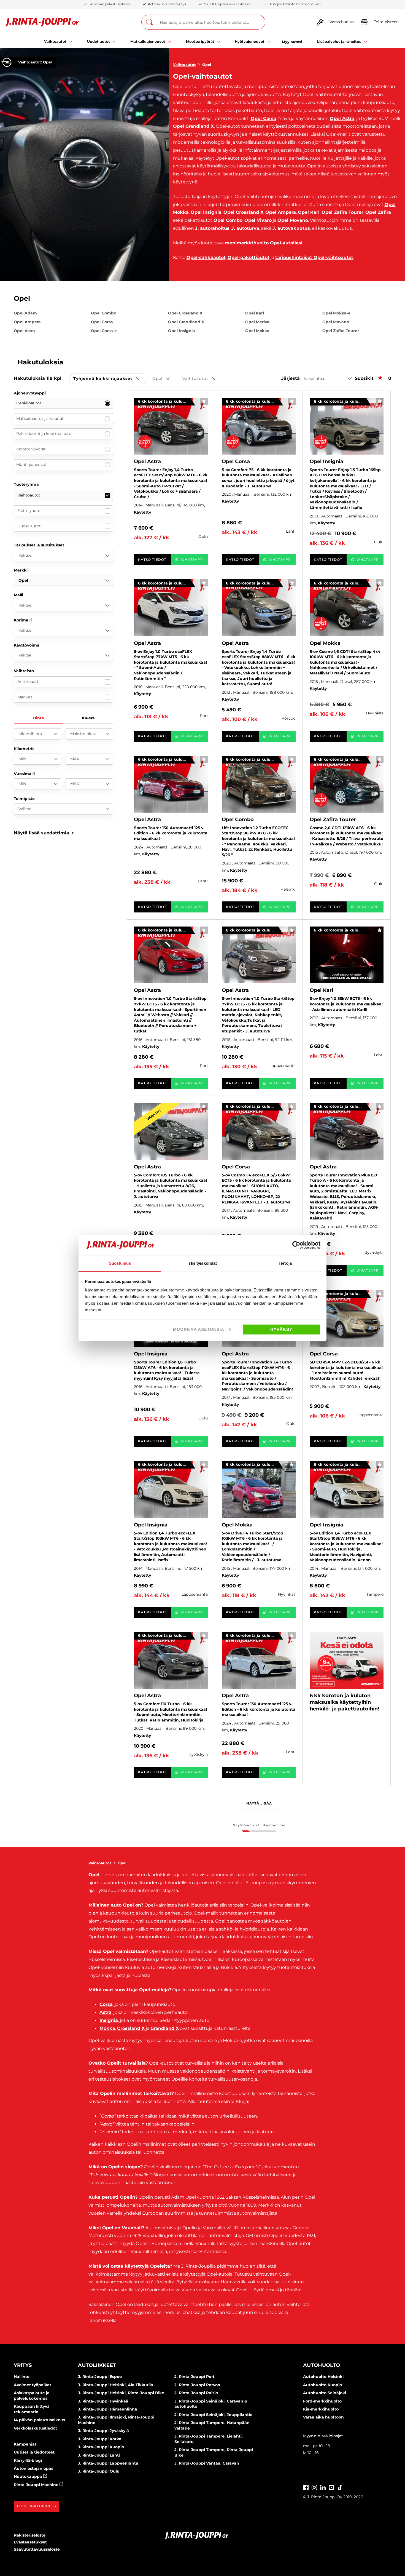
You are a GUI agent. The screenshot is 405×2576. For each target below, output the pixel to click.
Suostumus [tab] (120, 1263)
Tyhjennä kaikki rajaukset (110, 379)
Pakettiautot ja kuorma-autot (45, 434)
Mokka (107, 2028)
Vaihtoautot (184, 65)
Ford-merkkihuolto (322, 2401)
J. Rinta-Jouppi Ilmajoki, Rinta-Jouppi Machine (116, 2420)
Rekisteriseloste (30, 2535)
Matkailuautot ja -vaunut (40, 418)
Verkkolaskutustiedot (35, 2428)
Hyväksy (281, 1329)
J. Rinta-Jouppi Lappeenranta (108, 2463)
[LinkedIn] (323, 2487)
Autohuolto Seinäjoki (325, 2393)
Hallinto (22, 2377)
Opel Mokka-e (336, 313)
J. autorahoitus (212, 228)
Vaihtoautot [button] (203, 379)
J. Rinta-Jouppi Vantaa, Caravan (207, 2463)
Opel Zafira (378, 212)
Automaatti (29, 682)
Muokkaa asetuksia (199, 1329)
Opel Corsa (264, 118)
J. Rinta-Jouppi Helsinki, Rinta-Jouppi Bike (121, 2393)
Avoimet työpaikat (33, 2385)
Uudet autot (29, 526)
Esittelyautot (30, 511)
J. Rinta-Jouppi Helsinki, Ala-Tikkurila (116, 2385)
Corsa (106, 2004)
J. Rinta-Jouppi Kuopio (101, 2447)
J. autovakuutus (291, 228)
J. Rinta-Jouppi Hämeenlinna (108, 2409)
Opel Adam (25, 313)
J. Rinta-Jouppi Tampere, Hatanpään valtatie (212, 2425)
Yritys (23, 2365)
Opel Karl (309, 212)
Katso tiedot (152, 560)
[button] (44, 833)
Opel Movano (293, 220)
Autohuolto (322, 2365)
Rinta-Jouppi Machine (37, 2485)
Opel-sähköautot (206, 257)
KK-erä (88, 718)
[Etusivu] (42, 22)
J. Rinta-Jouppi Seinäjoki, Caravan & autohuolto (211, 2404)
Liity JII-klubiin (34, 2506)
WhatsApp (192, 560)
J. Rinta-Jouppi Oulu (99, 2471)
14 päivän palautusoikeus (39, 2420)
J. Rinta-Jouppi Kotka (100, 2439)
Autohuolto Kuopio (322, 2385)
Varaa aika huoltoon (323, 2417)
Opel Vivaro (258, 220)
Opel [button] (165, 379)
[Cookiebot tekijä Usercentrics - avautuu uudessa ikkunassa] (296, 1245)
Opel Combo (228, 220)
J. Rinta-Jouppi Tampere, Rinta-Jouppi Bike (214, 2452)
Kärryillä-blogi (28, 2460)
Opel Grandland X (193, 126)
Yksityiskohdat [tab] (202, 1263)
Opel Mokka (257, 331)
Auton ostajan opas (33, 2468)
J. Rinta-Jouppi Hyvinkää (103, 2401)
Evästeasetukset (30, 2542)
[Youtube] (331, 2487)
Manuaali (26, 697)
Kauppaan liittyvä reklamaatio (32, 2409)
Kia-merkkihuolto (321, 2409)
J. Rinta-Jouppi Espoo (100, 2377)
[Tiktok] (340, 2487)
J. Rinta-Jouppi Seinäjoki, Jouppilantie (213, 2415)
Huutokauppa (29, 2476)
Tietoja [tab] (285, 1263)
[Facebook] (306, 2487)
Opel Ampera (281, 212)
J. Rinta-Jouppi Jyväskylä (103, 2431)
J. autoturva (245, 228)
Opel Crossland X (243, 212)
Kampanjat (25, 2444)
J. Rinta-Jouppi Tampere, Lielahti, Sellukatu (209, 2439)
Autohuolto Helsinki (323, 2377)
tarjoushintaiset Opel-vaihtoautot (314, 257)
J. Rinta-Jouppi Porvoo (197, 2385)
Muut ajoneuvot (32, 465)
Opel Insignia (206, 212)
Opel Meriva (257, 322)
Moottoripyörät (31, 449)
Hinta (39, 718)
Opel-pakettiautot (249, 257)
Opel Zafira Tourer (342, 212)
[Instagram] (314, 2487)
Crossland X (131, 2028)
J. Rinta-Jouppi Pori (194, 2377)
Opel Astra (342, 118)
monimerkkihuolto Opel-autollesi (264, 243)
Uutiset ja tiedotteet (34, 2452)
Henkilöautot (29, 403)
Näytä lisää (259, 1803)
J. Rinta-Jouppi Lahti (99, 2455)
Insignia (109, 2020)
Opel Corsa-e (104, 331)
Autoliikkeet (97, 2365)
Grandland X (165, 2028)
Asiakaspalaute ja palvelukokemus (32, 2396)
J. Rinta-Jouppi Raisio (196, 2393)
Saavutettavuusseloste (37, 2549)
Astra (106, 2012)
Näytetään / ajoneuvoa (259, 1825)
